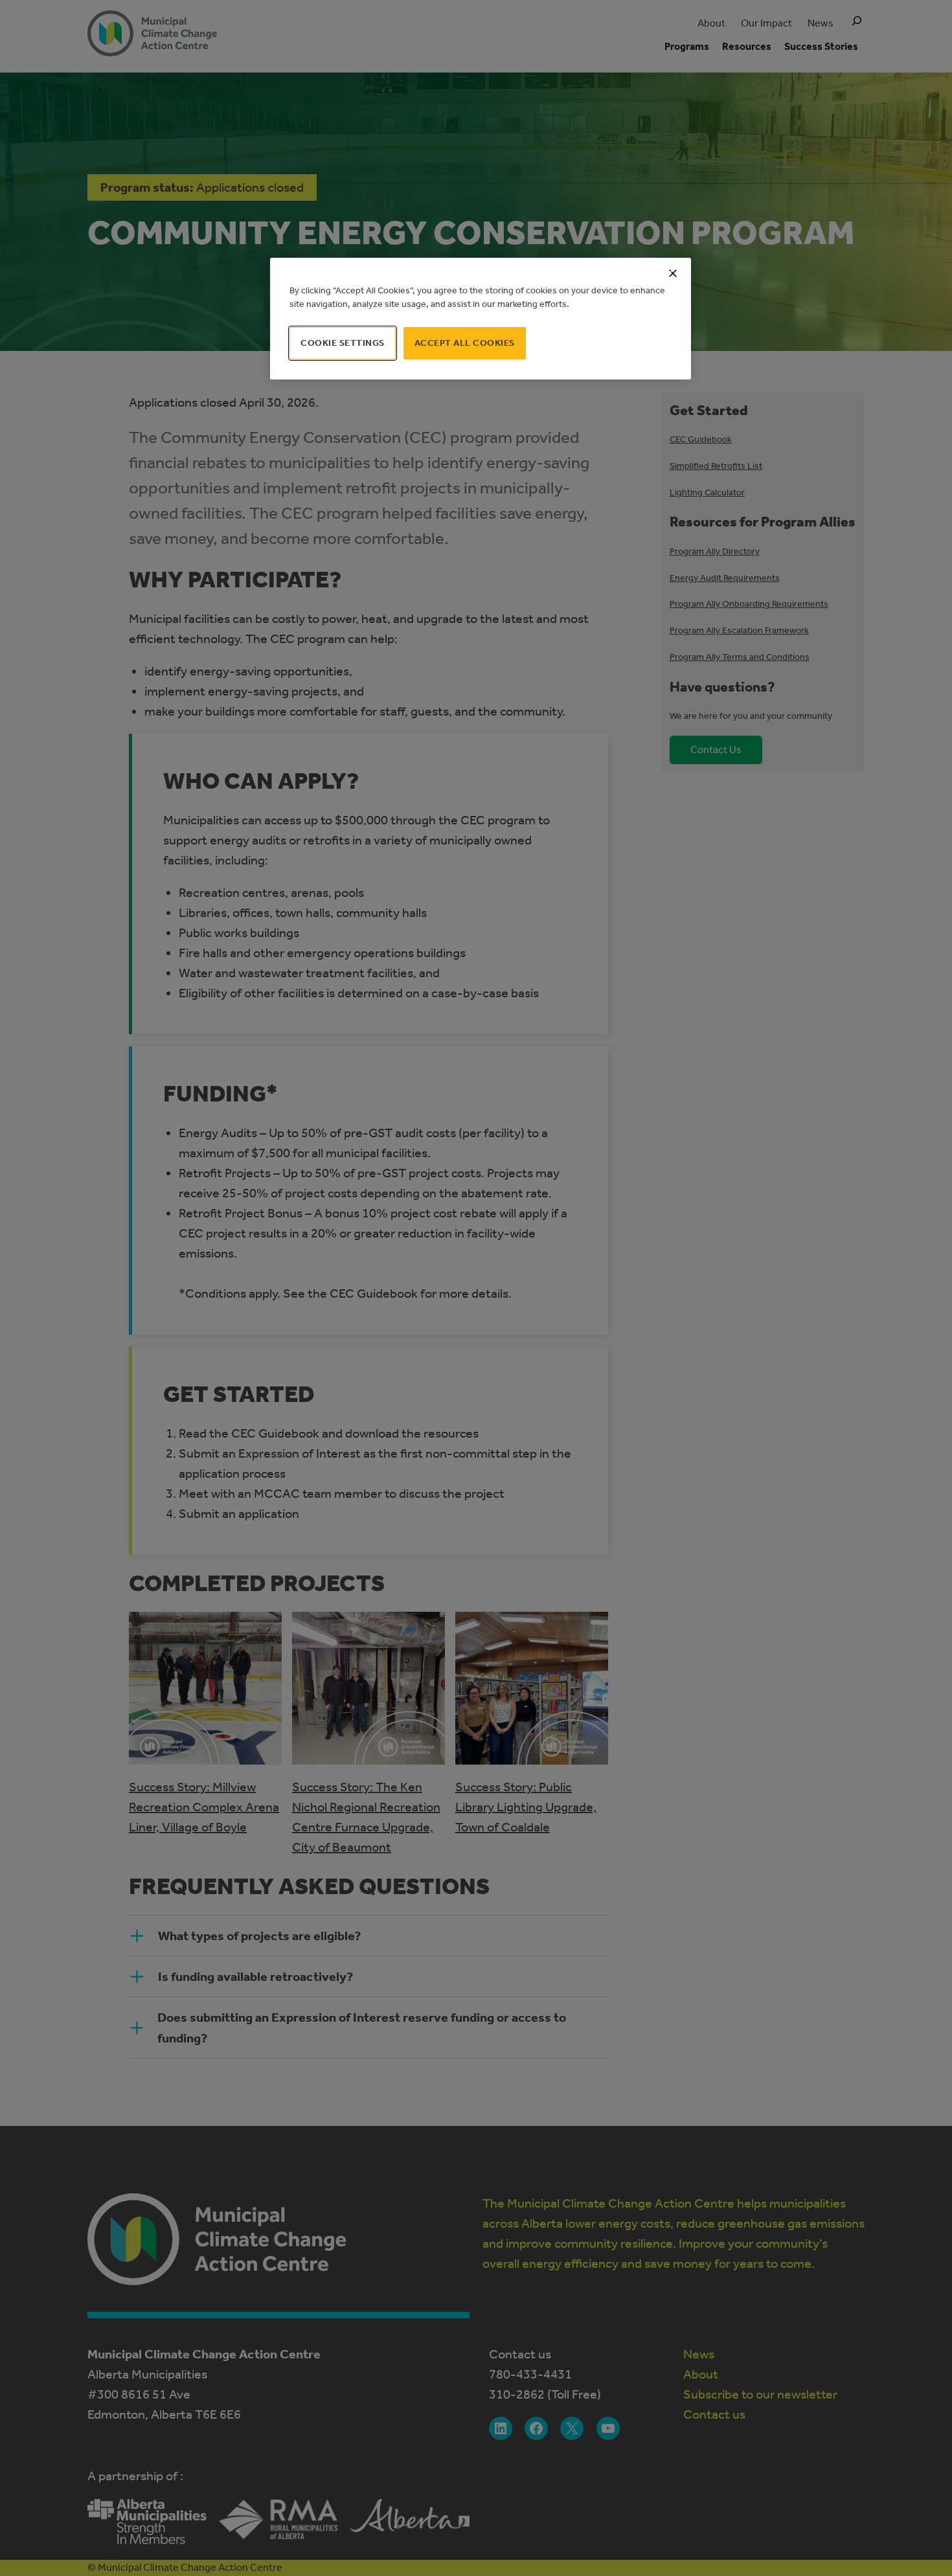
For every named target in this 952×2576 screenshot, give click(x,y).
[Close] (673, 273)
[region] (481, 319)
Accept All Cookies (465, 343)
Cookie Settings (343, 343)
